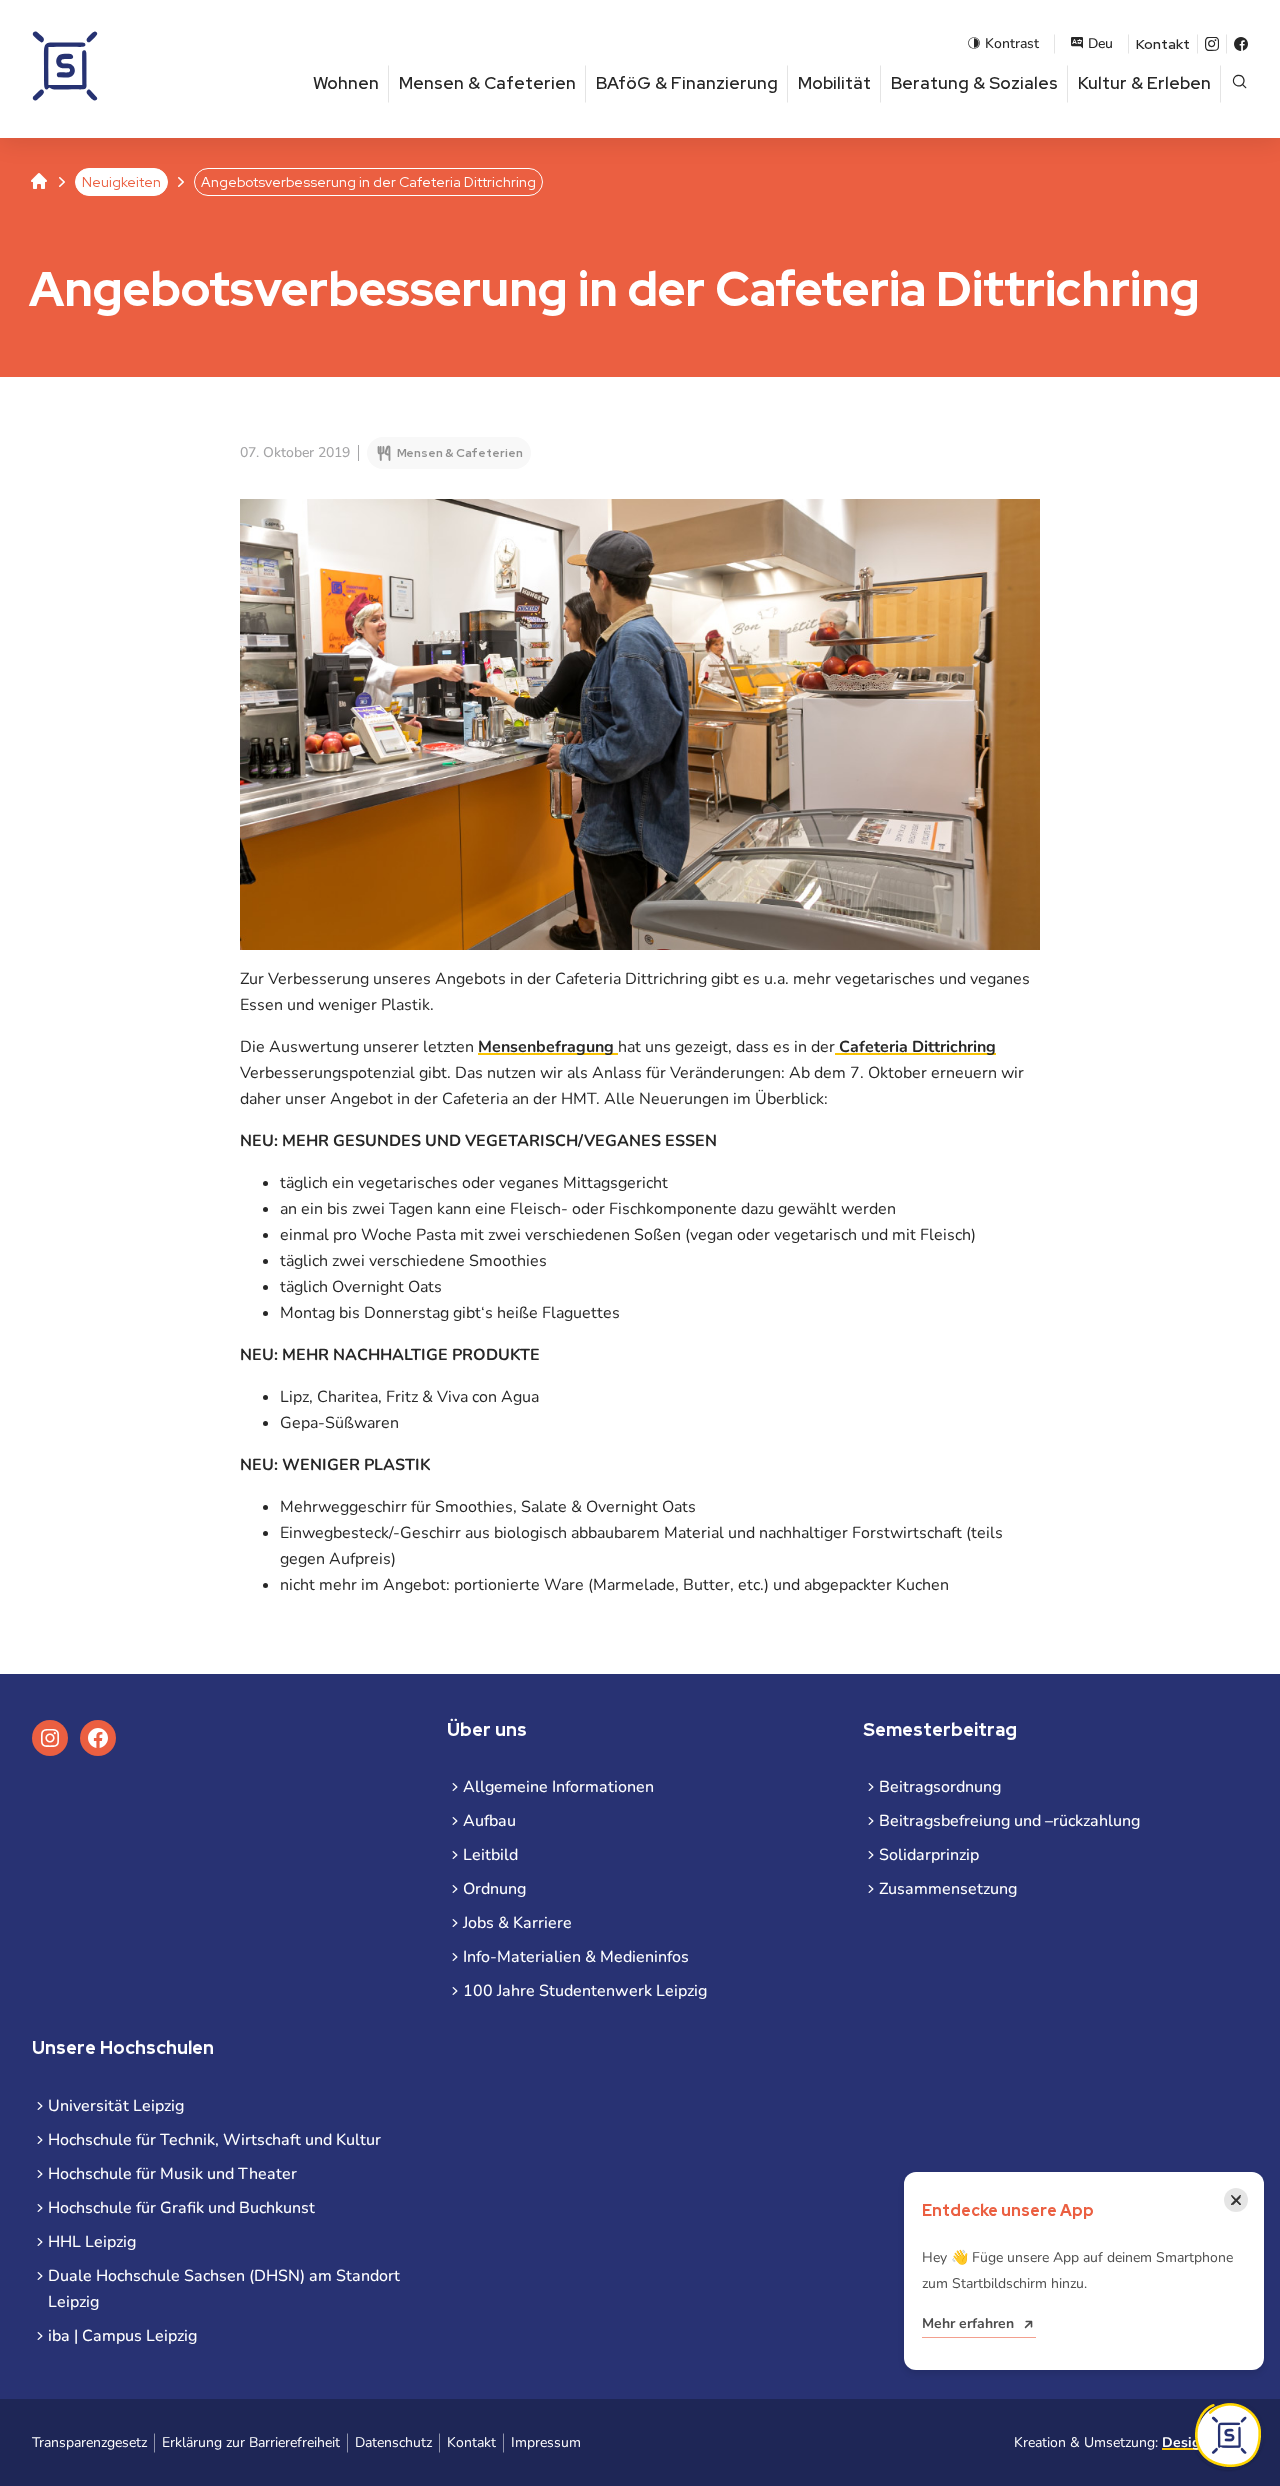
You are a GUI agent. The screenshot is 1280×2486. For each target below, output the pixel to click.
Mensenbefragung (548, 1047)
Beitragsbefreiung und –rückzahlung (1009, 1821)
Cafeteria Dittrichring (915, 1047)
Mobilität (834, 83)
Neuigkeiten (121, 182)
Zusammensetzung (948, 1889)
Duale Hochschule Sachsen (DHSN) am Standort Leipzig (224, 2289)
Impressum (546, 2442)
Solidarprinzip (929, 1855)
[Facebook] (1241, 44)
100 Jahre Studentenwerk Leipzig (585, 1991)
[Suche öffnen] (1239, 83)
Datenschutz (393, 2442)
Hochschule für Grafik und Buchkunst (181, 2208)
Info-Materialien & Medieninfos (576, 1957)
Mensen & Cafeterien (487, 83)
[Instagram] (1212, 44)
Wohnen (346, 83)
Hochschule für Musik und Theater (172, 2174)
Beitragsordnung (940, 1787)
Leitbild (490, 1855)
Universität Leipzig (116, 2106)
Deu (1100, 43)
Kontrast (1012, 43)
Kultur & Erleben (1144, 83)
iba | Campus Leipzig (122, 2336)
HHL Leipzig (92, 2242)
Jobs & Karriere (517, 1923)
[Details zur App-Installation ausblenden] (1228, 2435)
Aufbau (489, 1821)
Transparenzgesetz (89, 2442)
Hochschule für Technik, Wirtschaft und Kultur (214, 2140)
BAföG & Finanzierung (687, 83)
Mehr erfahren (968, 2323)
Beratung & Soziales (974, 83)
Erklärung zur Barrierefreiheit (251, 2442)
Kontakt (1163, 44)
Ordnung (494, 1889)
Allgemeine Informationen (558, 1787)
